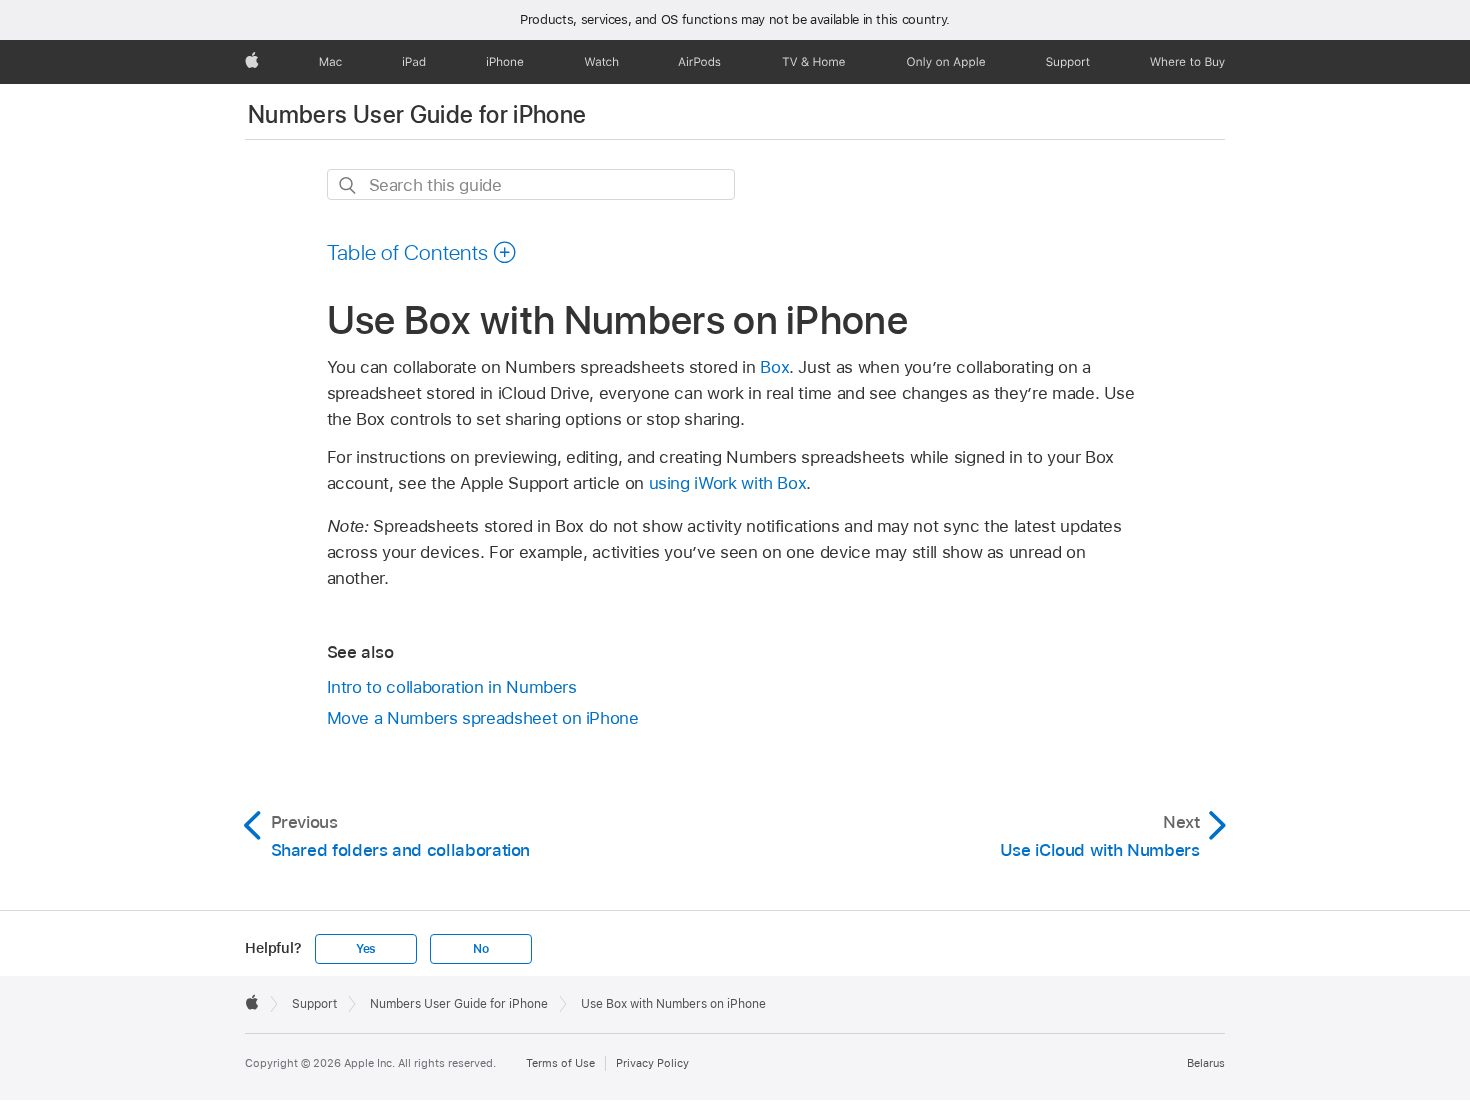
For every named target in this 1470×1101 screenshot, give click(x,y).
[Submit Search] (348, 185)
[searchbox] (531, 184)
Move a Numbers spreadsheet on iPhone (483, 718)
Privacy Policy (652, 1063)
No (481, 949)
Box (774, 367)
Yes (366, 949)
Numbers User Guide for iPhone (417, 114)
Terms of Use (560, 1063)
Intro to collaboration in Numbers (452, 687)
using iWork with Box (728, 483)
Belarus (1206, 1063)
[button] (422, 252)
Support (314, 1004)
